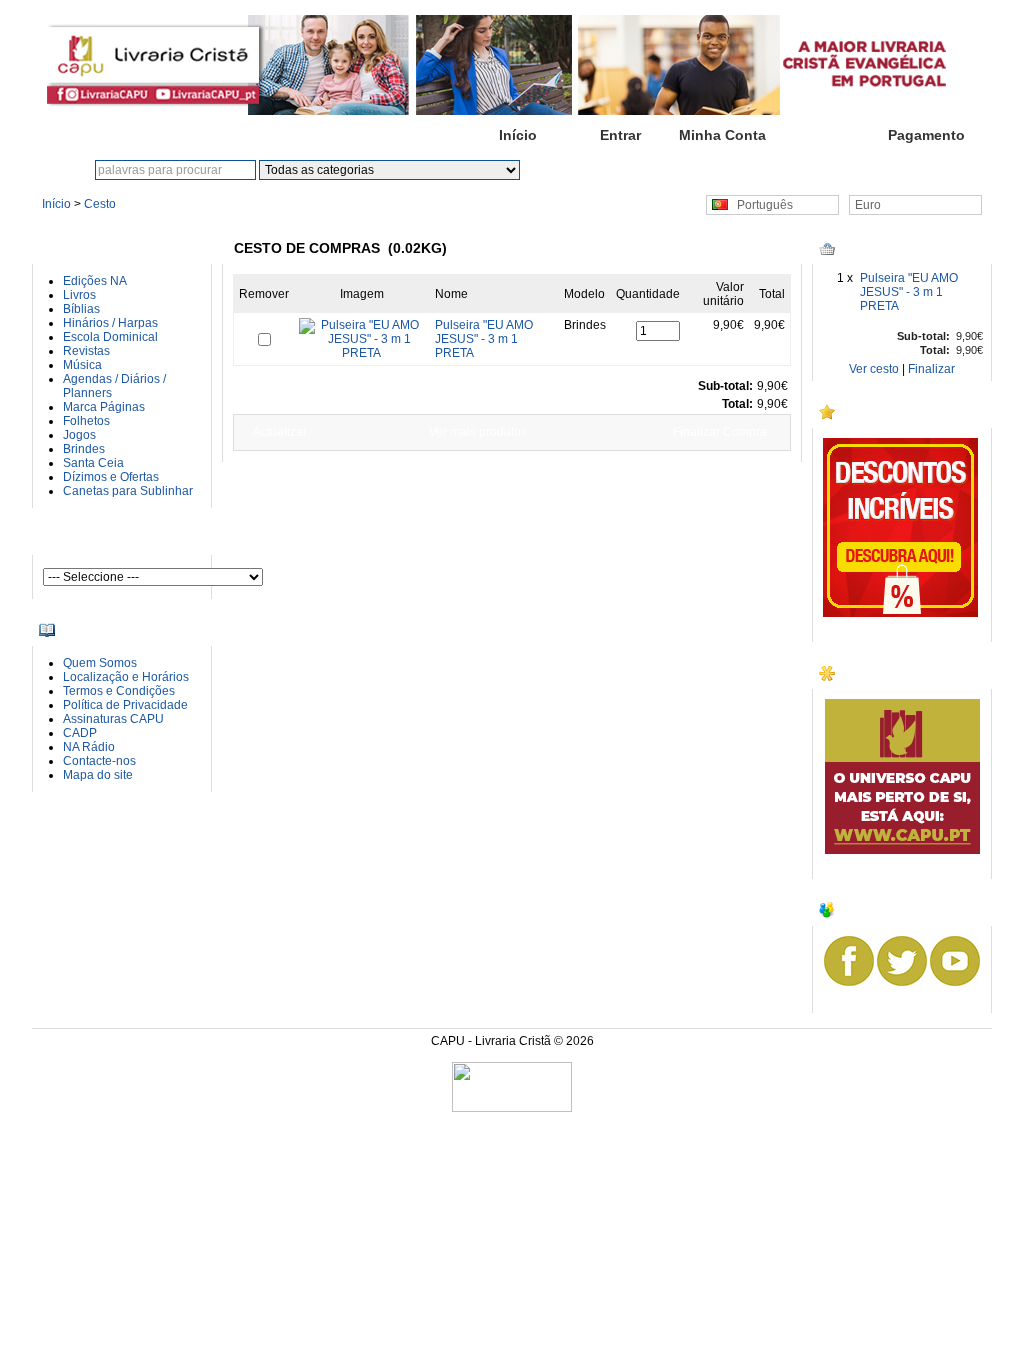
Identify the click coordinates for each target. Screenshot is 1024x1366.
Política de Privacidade (125, 705)
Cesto (824, 135)
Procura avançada (662, 170)
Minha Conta (722, 135)
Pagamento (926, 135)
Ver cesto (874, 369)
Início (518, 135)
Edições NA (95, 281)
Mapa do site (98, 775)
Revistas (86, 351)
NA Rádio (89, 747)
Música (82, 365)
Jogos (79, 435)
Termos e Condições (119, 691)
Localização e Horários (126, 677)
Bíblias (81, 309)
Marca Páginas (104, 407)
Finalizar (931, 369)
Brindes (84, 449)
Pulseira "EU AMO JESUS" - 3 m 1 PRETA (909, 292)
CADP (80, 733)
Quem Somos (100, 663)
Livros (79, 295)
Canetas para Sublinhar (128, 491)
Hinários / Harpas (110, 323)
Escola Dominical (110, 337)
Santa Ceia (93, 463)
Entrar (620, 135)
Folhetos (86, 421)
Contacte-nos (99, 761)
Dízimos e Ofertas (111, 477)
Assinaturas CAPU (113, 719)
